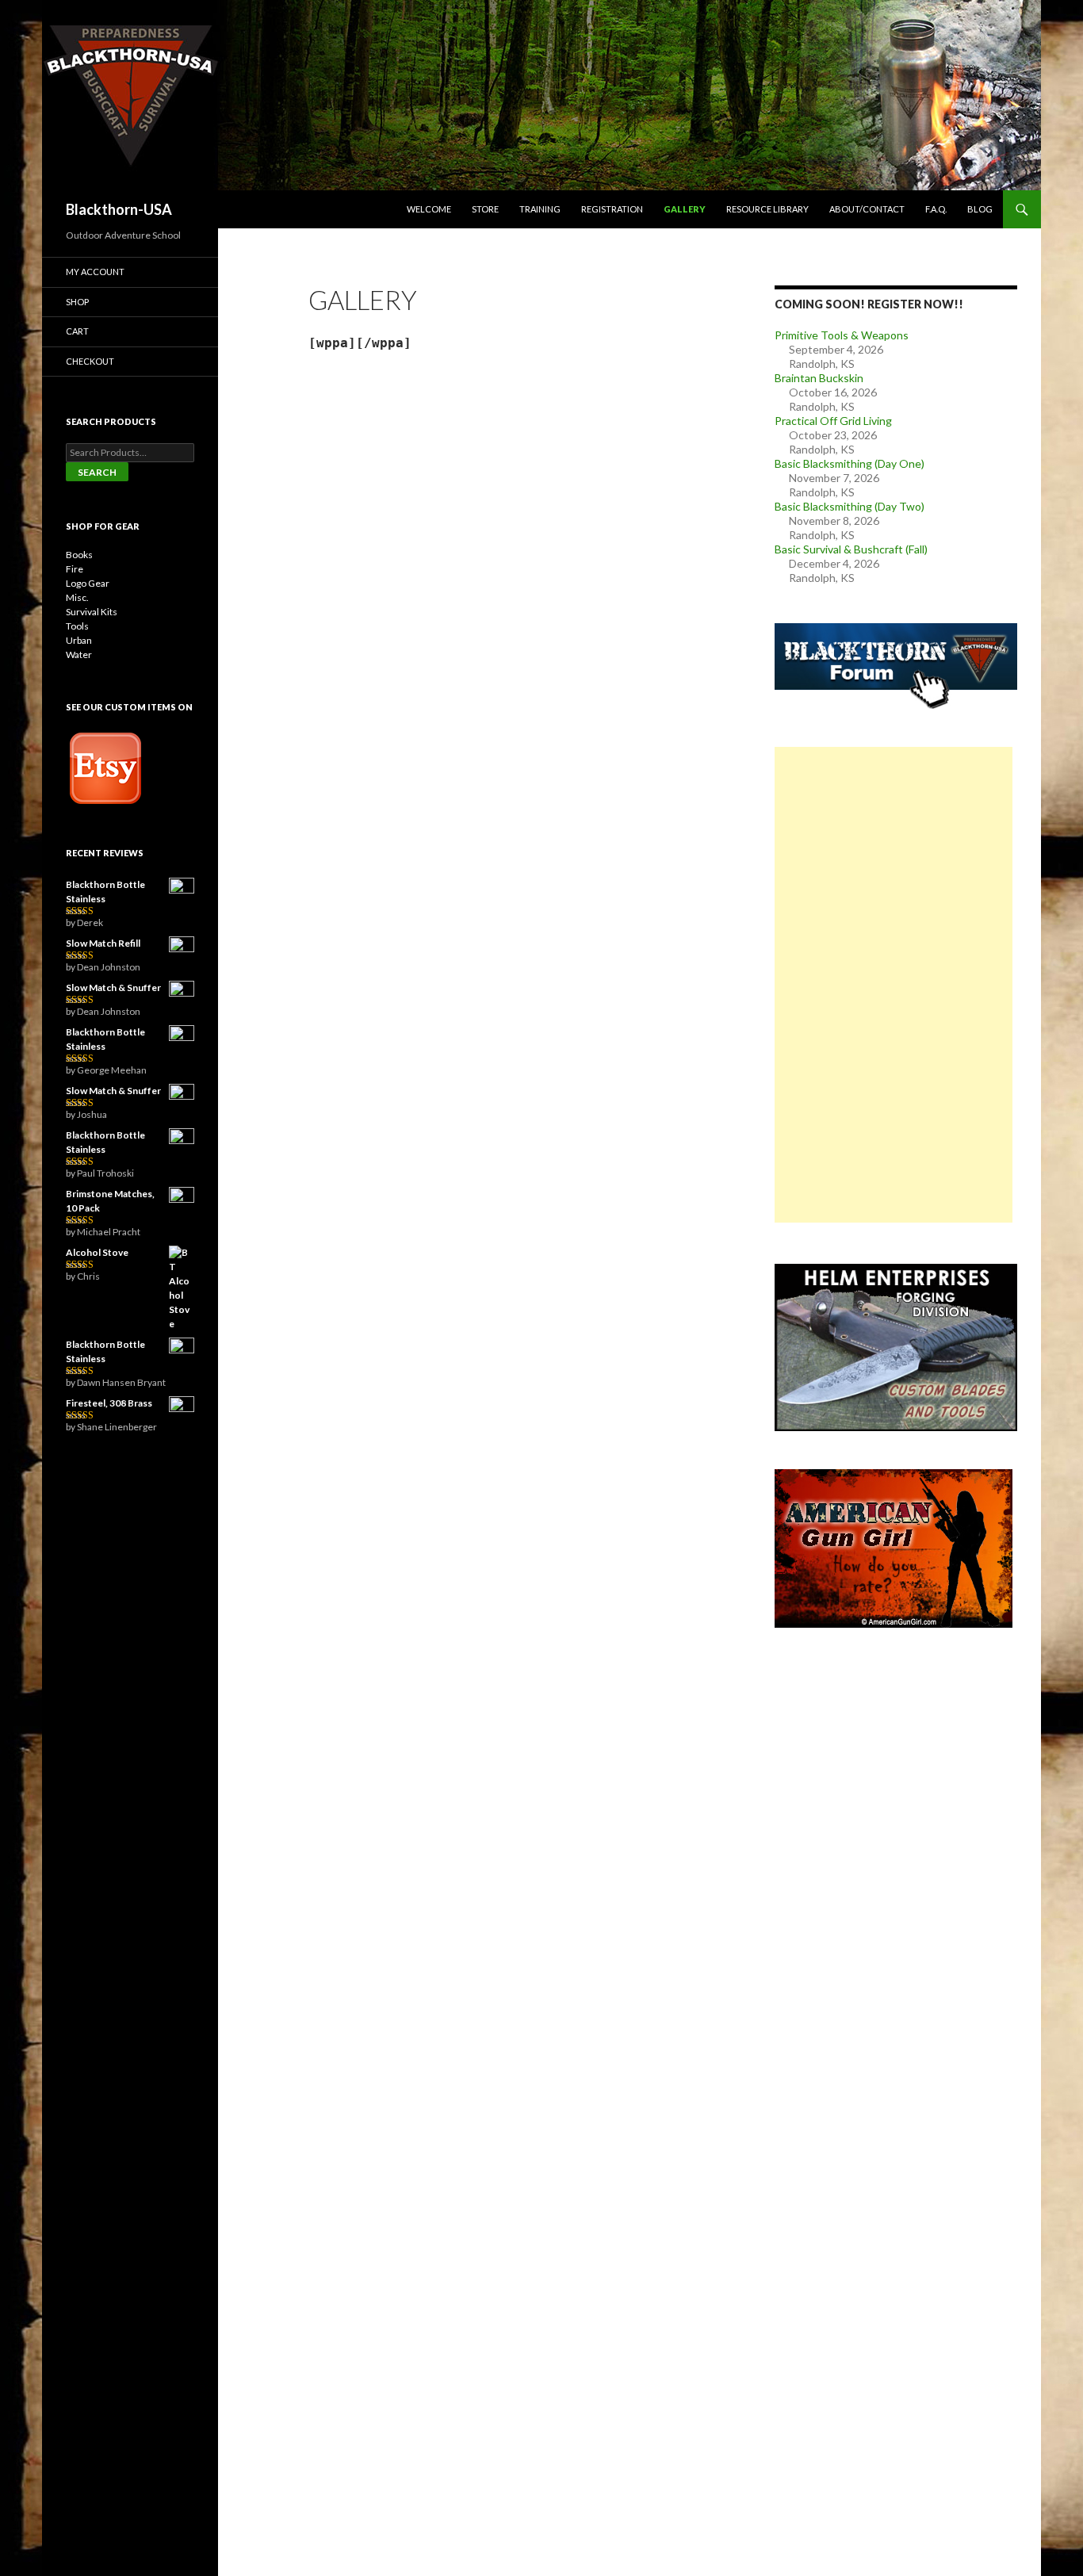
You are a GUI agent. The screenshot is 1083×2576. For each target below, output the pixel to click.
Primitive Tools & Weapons (842, 335)
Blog (980, 209)
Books (79, 555)
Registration (612, 209)
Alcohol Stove (97, 1252)
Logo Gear (88, 583)
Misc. (77, 597)
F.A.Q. (936, 209)
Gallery (685, 209)
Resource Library (767, 209)
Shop (77, 302)
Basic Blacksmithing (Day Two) (850, 506)
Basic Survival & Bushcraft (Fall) (851, 549)
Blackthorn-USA (119, 209)
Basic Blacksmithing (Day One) (850, 463)
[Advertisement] (894, 985)
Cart (77, 331)
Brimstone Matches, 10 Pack (110, 1201)
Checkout (90, 361)
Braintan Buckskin (819, 378)
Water (79, 655)
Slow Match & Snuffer (113, 988)
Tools (77, 626)
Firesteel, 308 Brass (109, 1403)
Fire (75, 569)
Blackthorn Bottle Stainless (105, 892)
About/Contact (867, 209)
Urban (79, 640)
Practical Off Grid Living (833, 421)
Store (485, 209)
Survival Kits (92, 612)
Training (540, 209)
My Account (95, 272)
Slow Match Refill (103, 943)
